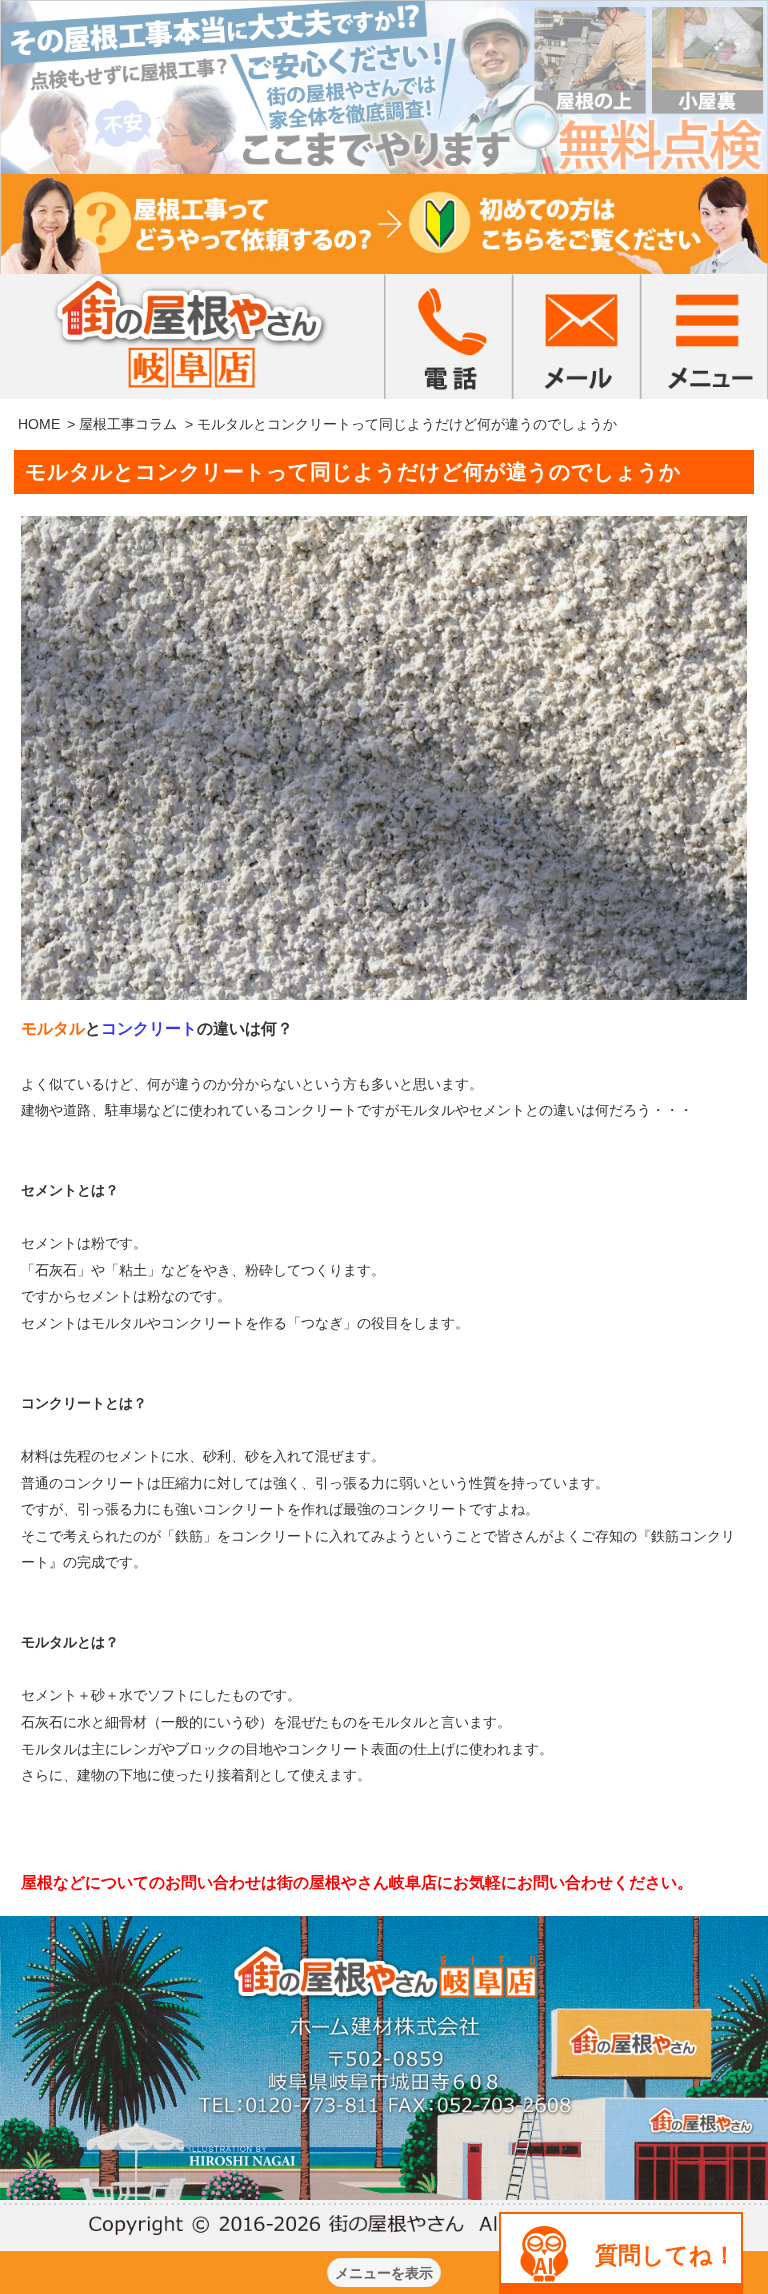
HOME (39, 424)
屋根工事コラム (128, 424)
